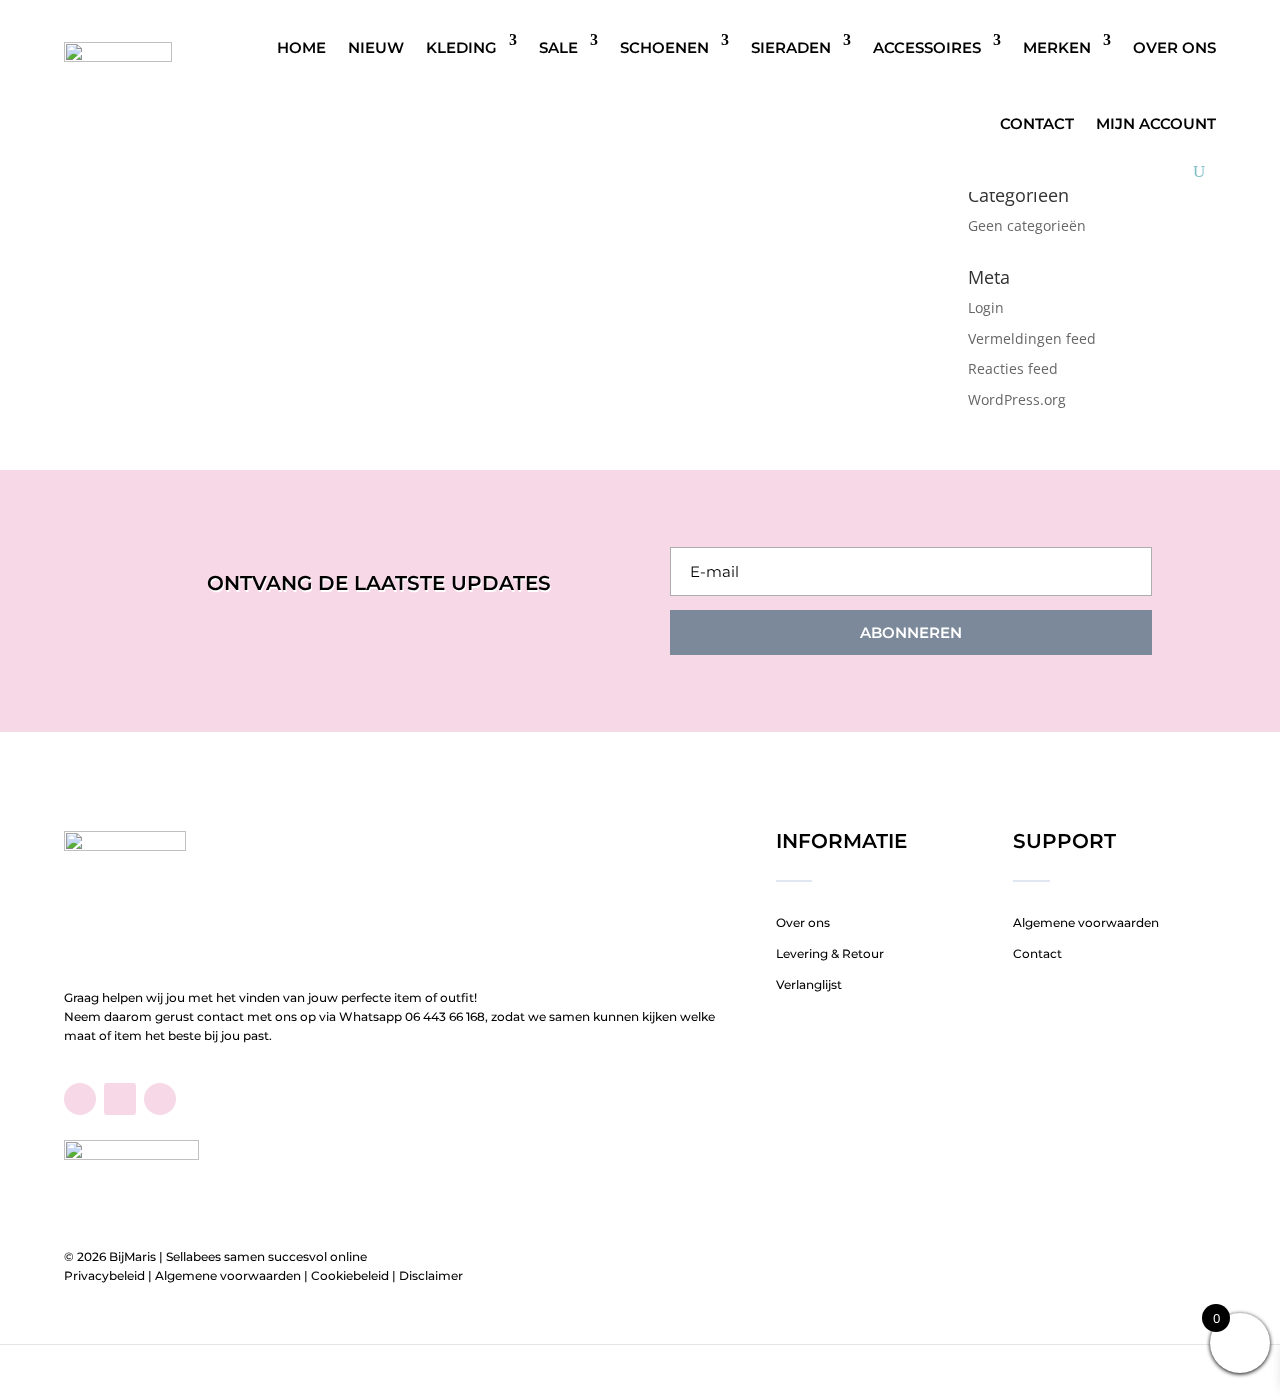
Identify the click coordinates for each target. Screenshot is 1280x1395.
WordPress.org (1017, 399)
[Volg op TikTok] (120, 1099)
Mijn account (1156, 123)
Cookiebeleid (350, 1275)
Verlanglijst (809, 984)
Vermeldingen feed (1032, 338)
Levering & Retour (830, 953)
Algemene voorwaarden (1086, 922)
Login (986, 307)
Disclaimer (431, 1275)
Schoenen (664, 47)
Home (301, 47)
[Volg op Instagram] (160, 1099)
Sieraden (791, 47)
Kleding (461, 47)
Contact (1037, 123)
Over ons (1174, 47)
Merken (1057, 47)
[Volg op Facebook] (80, 1099)
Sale (558, 47)
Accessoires (927, 47)
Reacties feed (1013, 368)
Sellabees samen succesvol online (266, 1256)
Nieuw (376, 47)
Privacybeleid (104, 1275)
